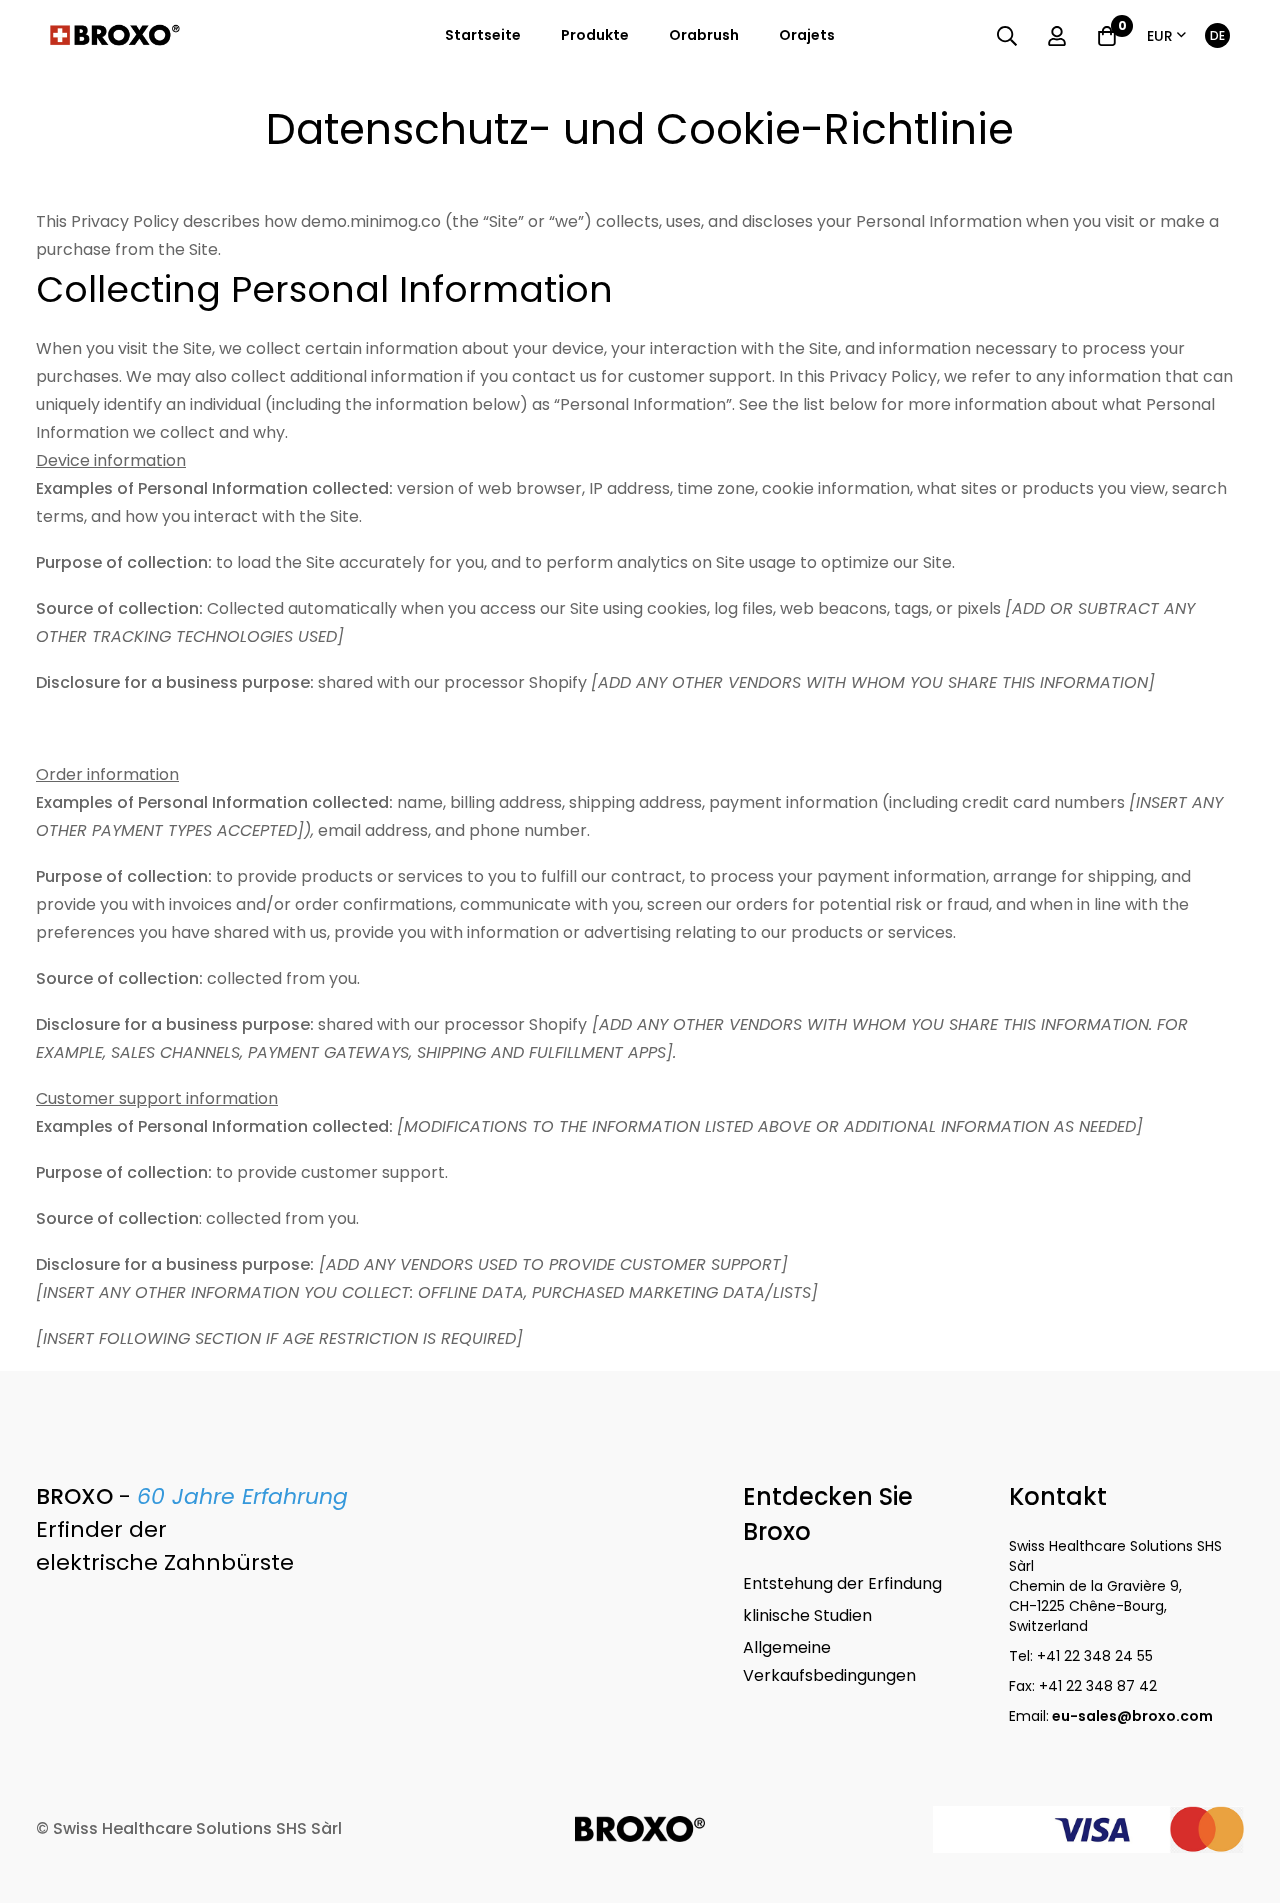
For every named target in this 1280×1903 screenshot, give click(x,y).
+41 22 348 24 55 (1095, 1656)
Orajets (807, 35)
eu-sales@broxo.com (1134, 1716)
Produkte (595, 35)
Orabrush (704, 35)
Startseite (483, 35)
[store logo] (115, 35)
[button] (1166, 36)
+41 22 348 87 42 (1098, 1686)
